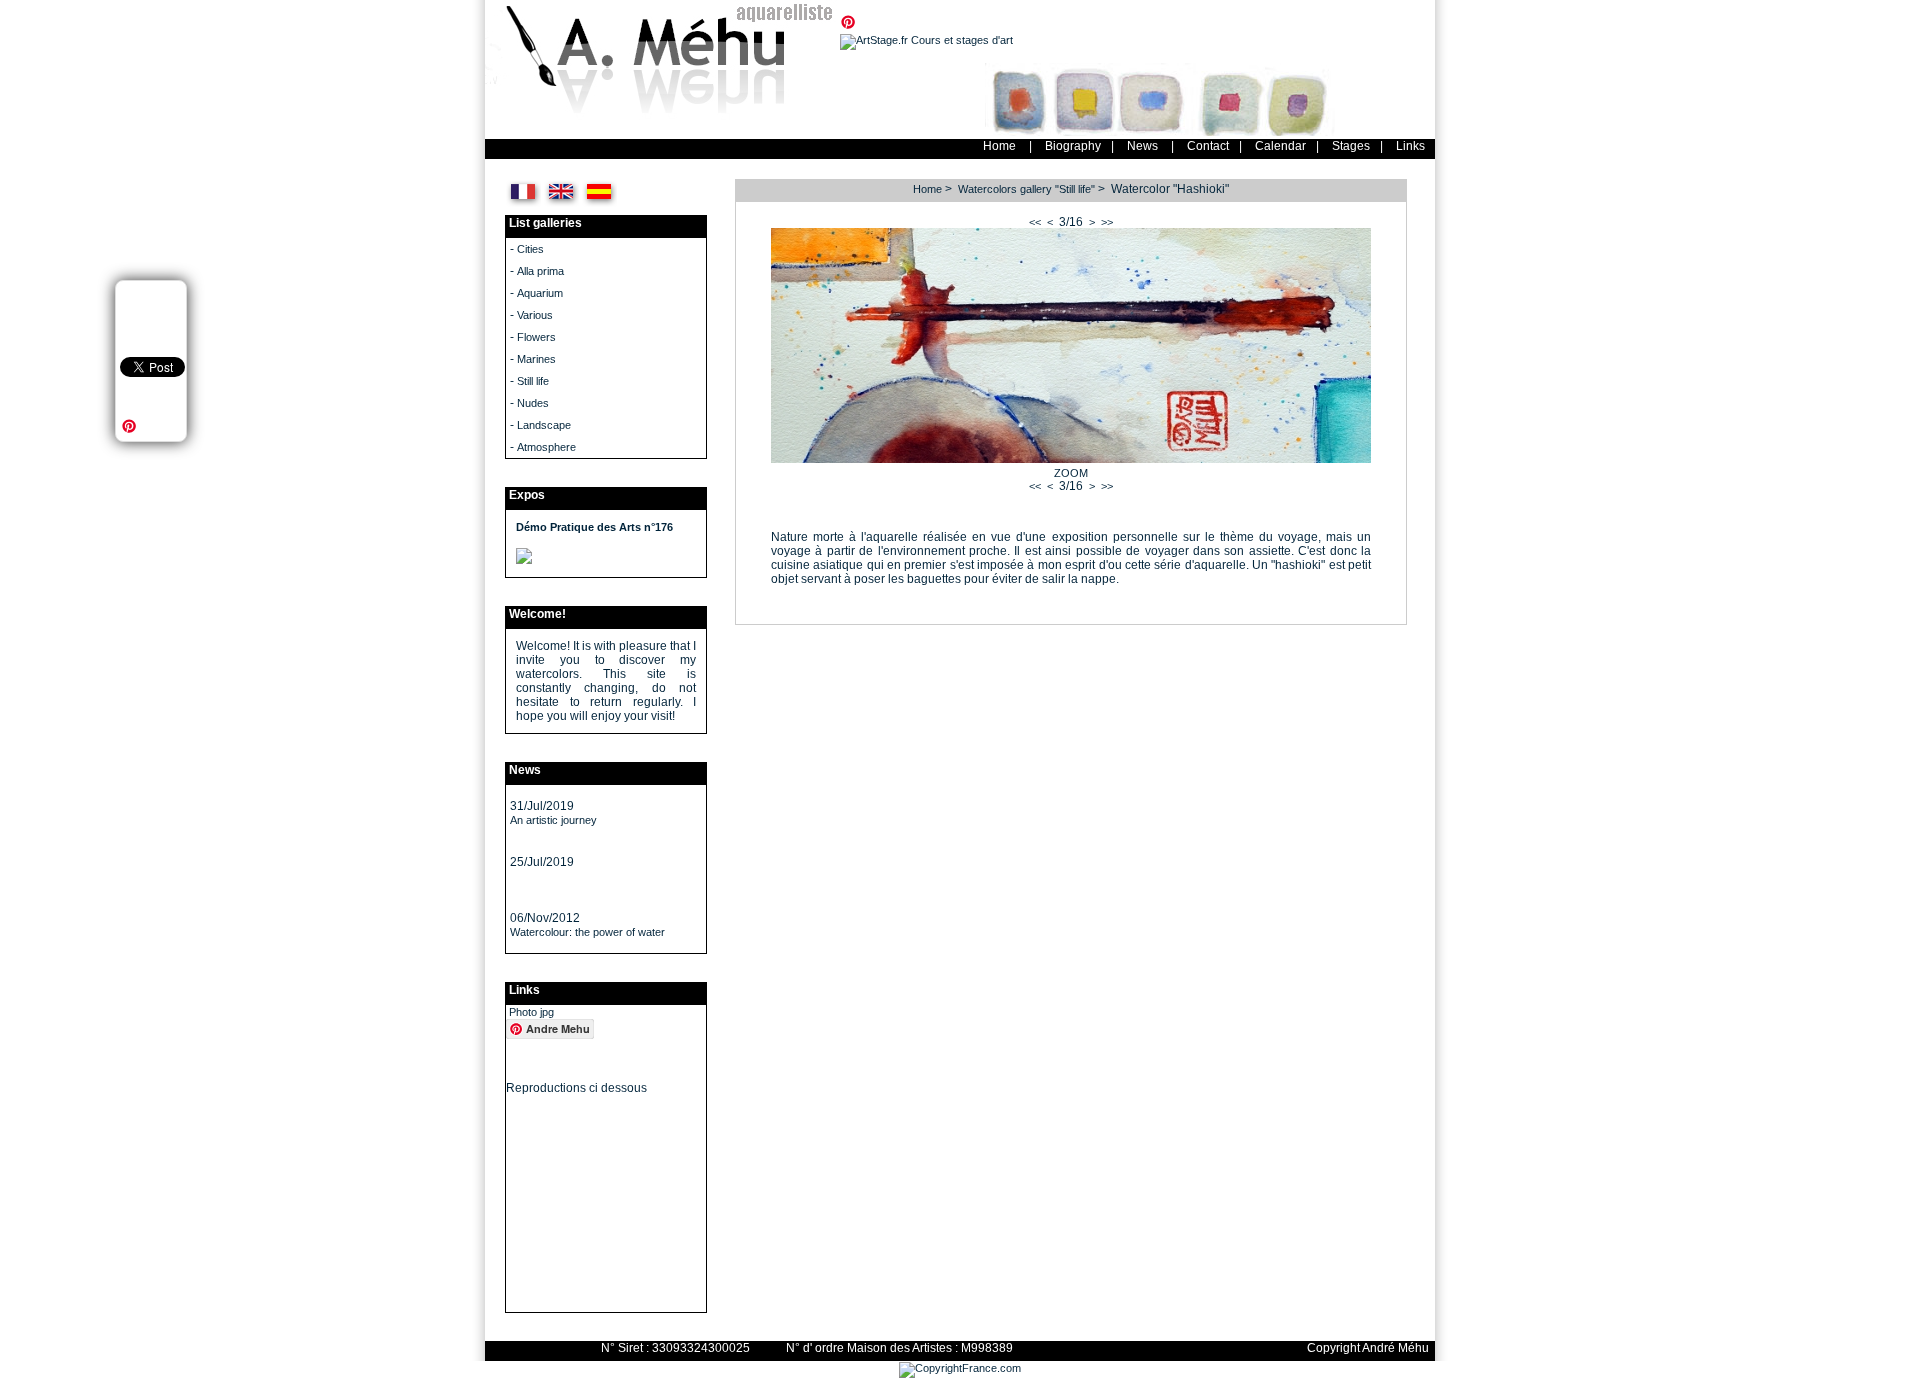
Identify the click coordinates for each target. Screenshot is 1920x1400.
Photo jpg (531, 1012)
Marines (536, 359)
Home (999, 146)
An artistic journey (553, 820)
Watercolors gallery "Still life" (1026, 189)
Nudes (533, 403)
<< (1035, 222)
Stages (1351, 146)
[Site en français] (523, 204)
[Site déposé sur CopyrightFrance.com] (960, 1368)
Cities (530, 249)
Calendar (1280, 146)
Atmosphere (546, 447)
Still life (533, 381)
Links (1410, 146)
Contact (1208, 146)
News (1142, 146)
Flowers (536, 337)
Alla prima (540, 271)
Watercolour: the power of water (587, 932)
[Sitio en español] (599, 204)
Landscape (544, 425)
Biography (1073, 146)
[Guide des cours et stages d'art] (926, 40)
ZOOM (1071, 473)
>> (1107, 222)
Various (535, 315)
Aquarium (540, 293)
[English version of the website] (561, 204)
